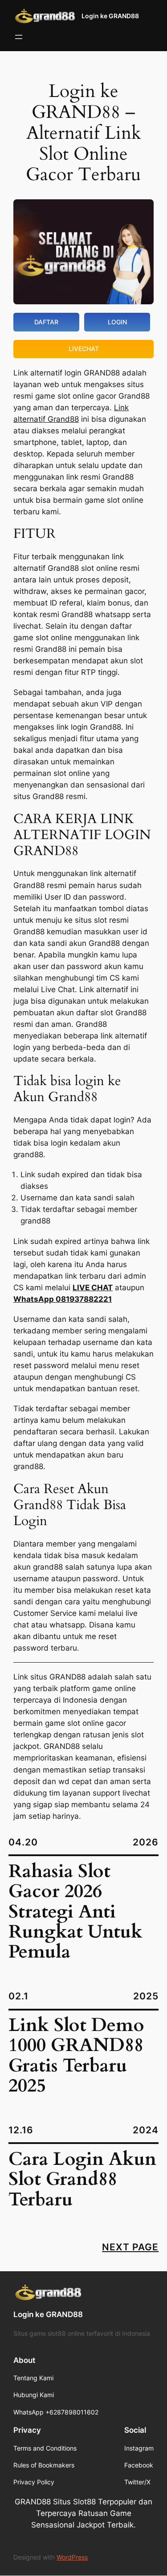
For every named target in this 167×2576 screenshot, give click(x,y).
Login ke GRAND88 (110, 16)
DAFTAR (46, 322)
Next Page (130, 2247)
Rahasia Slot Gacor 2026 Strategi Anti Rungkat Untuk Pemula (75, 1912)
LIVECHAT (84, 349)
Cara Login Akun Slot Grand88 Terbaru (82, 2180)
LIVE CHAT (93, 1288)
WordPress (72, 2557)
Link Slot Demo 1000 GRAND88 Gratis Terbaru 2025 (76, 2056)
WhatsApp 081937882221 (63, 1299)
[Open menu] (19, 37)
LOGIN (117, 322)
